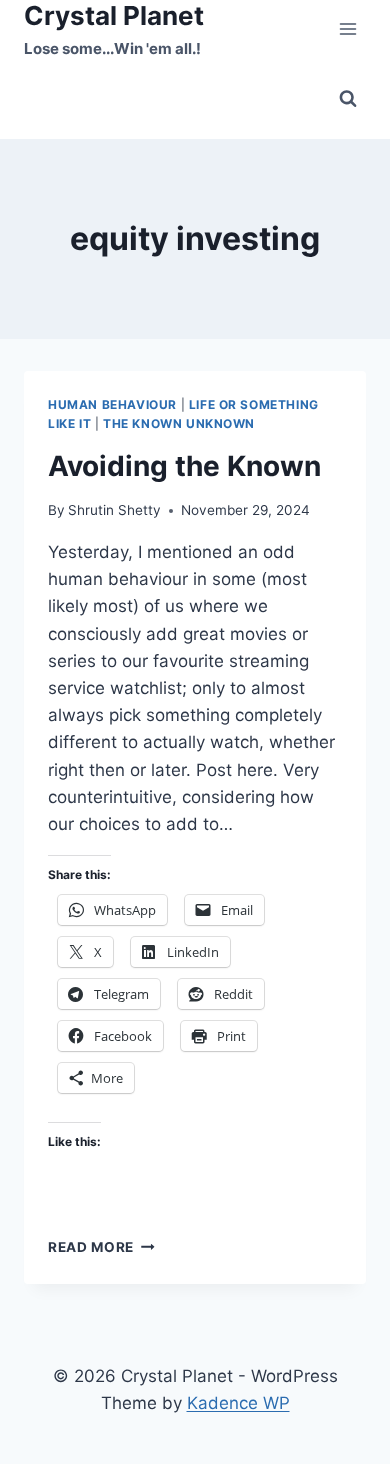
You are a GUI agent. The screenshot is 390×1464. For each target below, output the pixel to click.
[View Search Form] (348, 99)
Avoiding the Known (184, 466)
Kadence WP (238, 1403)
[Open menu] (347, 29)
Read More (101, 1247)
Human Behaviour (112, 404)
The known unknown (179, 423)
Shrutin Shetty (114, 510)
